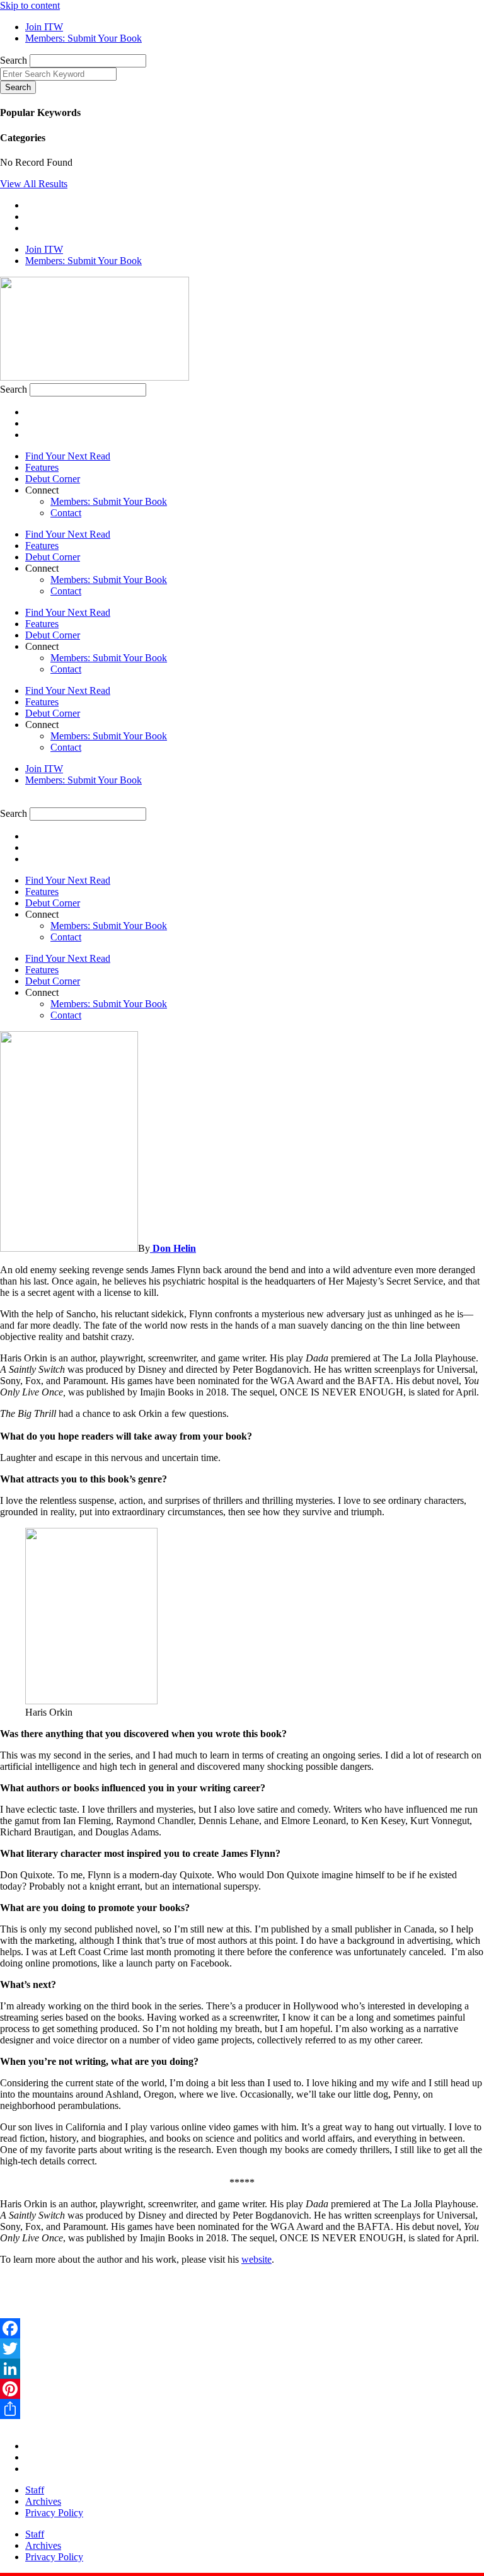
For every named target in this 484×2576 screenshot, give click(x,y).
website (256, 2259)
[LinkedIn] (242, 2369)
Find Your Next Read (68, 456)
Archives (43, 2501)
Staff (35, 2490)
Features (42, 467)
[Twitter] (242, 2348)
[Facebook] (242, 2328)
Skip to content (30, 5)
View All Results (34, 184)
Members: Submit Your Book (109, 501)
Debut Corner (53, 479)
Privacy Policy (54, 2513)
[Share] (242, 2409)
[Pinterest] (242, 2389)
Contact (66, 513)
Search (14, 60)
